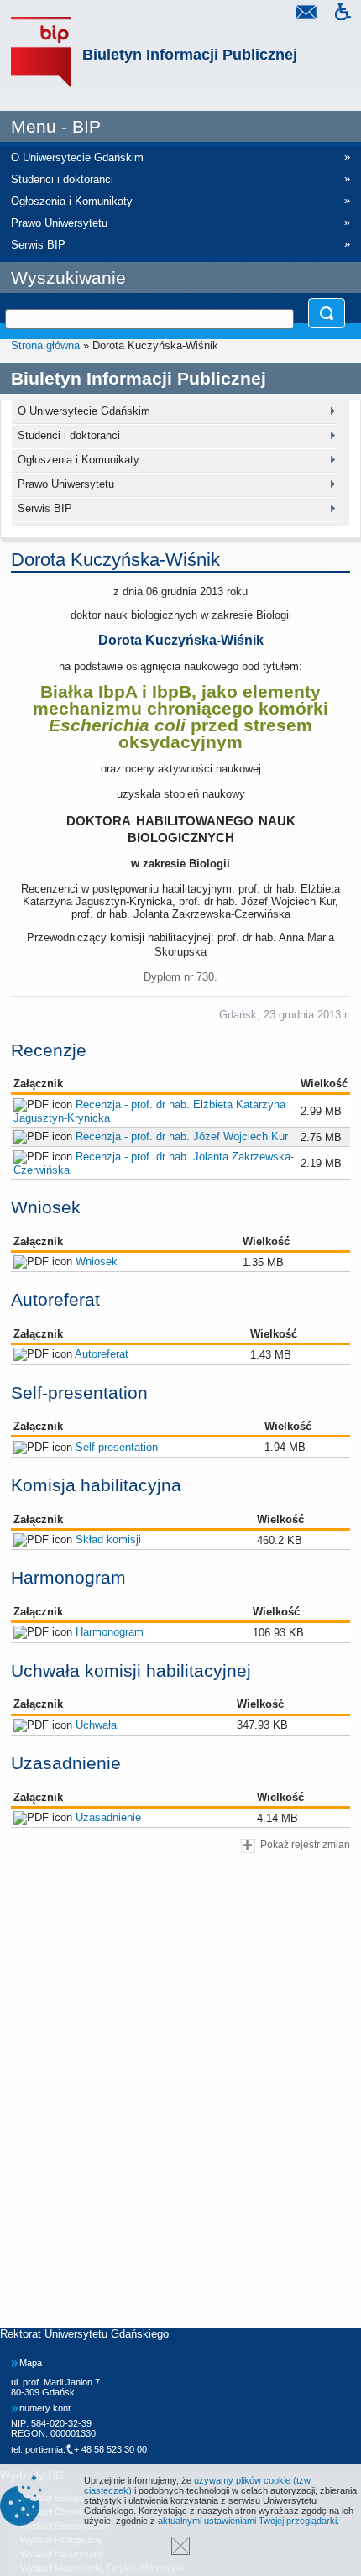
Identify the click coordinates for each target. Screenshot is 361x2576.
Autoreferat (102, 1354)
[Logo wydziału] (41, 52)
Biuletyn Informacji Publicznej (190, 55)
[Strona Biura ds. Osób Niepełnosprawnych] (343, 14)
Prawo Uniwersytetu (66, 484)
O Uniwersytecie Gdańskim (84, 411)
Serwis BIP (45, 508)
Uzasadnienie (108, 1817)
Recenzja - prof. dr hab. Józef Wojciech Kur (182, 1136)
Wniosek (97, 1262)
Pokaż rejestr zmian (305, 1844)
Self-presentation (117, 1447)
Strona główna (45, 346)
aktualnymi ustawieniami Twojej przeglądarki (247, 2521)
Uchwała (96, 1725)
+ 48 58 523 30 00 (110, 2449)
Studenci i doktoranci (69, 435)
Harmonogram (110, 1632)
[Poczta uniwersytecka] (306, 14)
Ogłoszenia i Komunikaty (78, 460)
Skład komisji (108, 1539)
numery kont (45, 2408)
